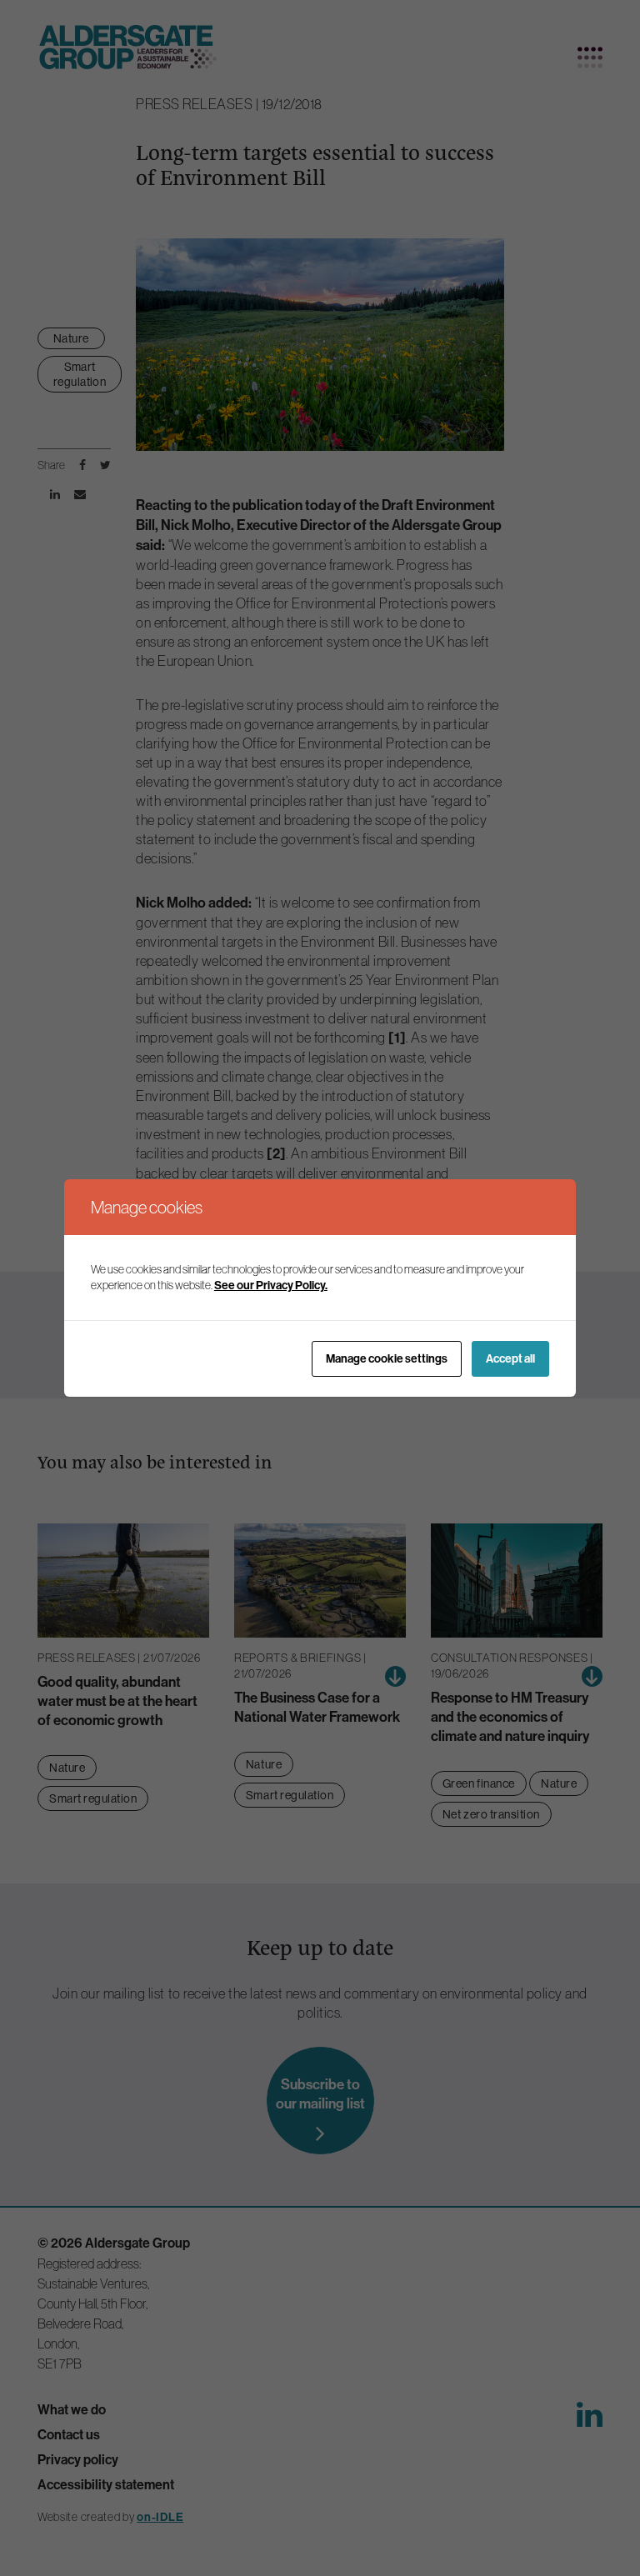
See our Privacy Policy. (271, 1285)
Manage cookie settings (387, 1359)
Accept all (510, 1359)
